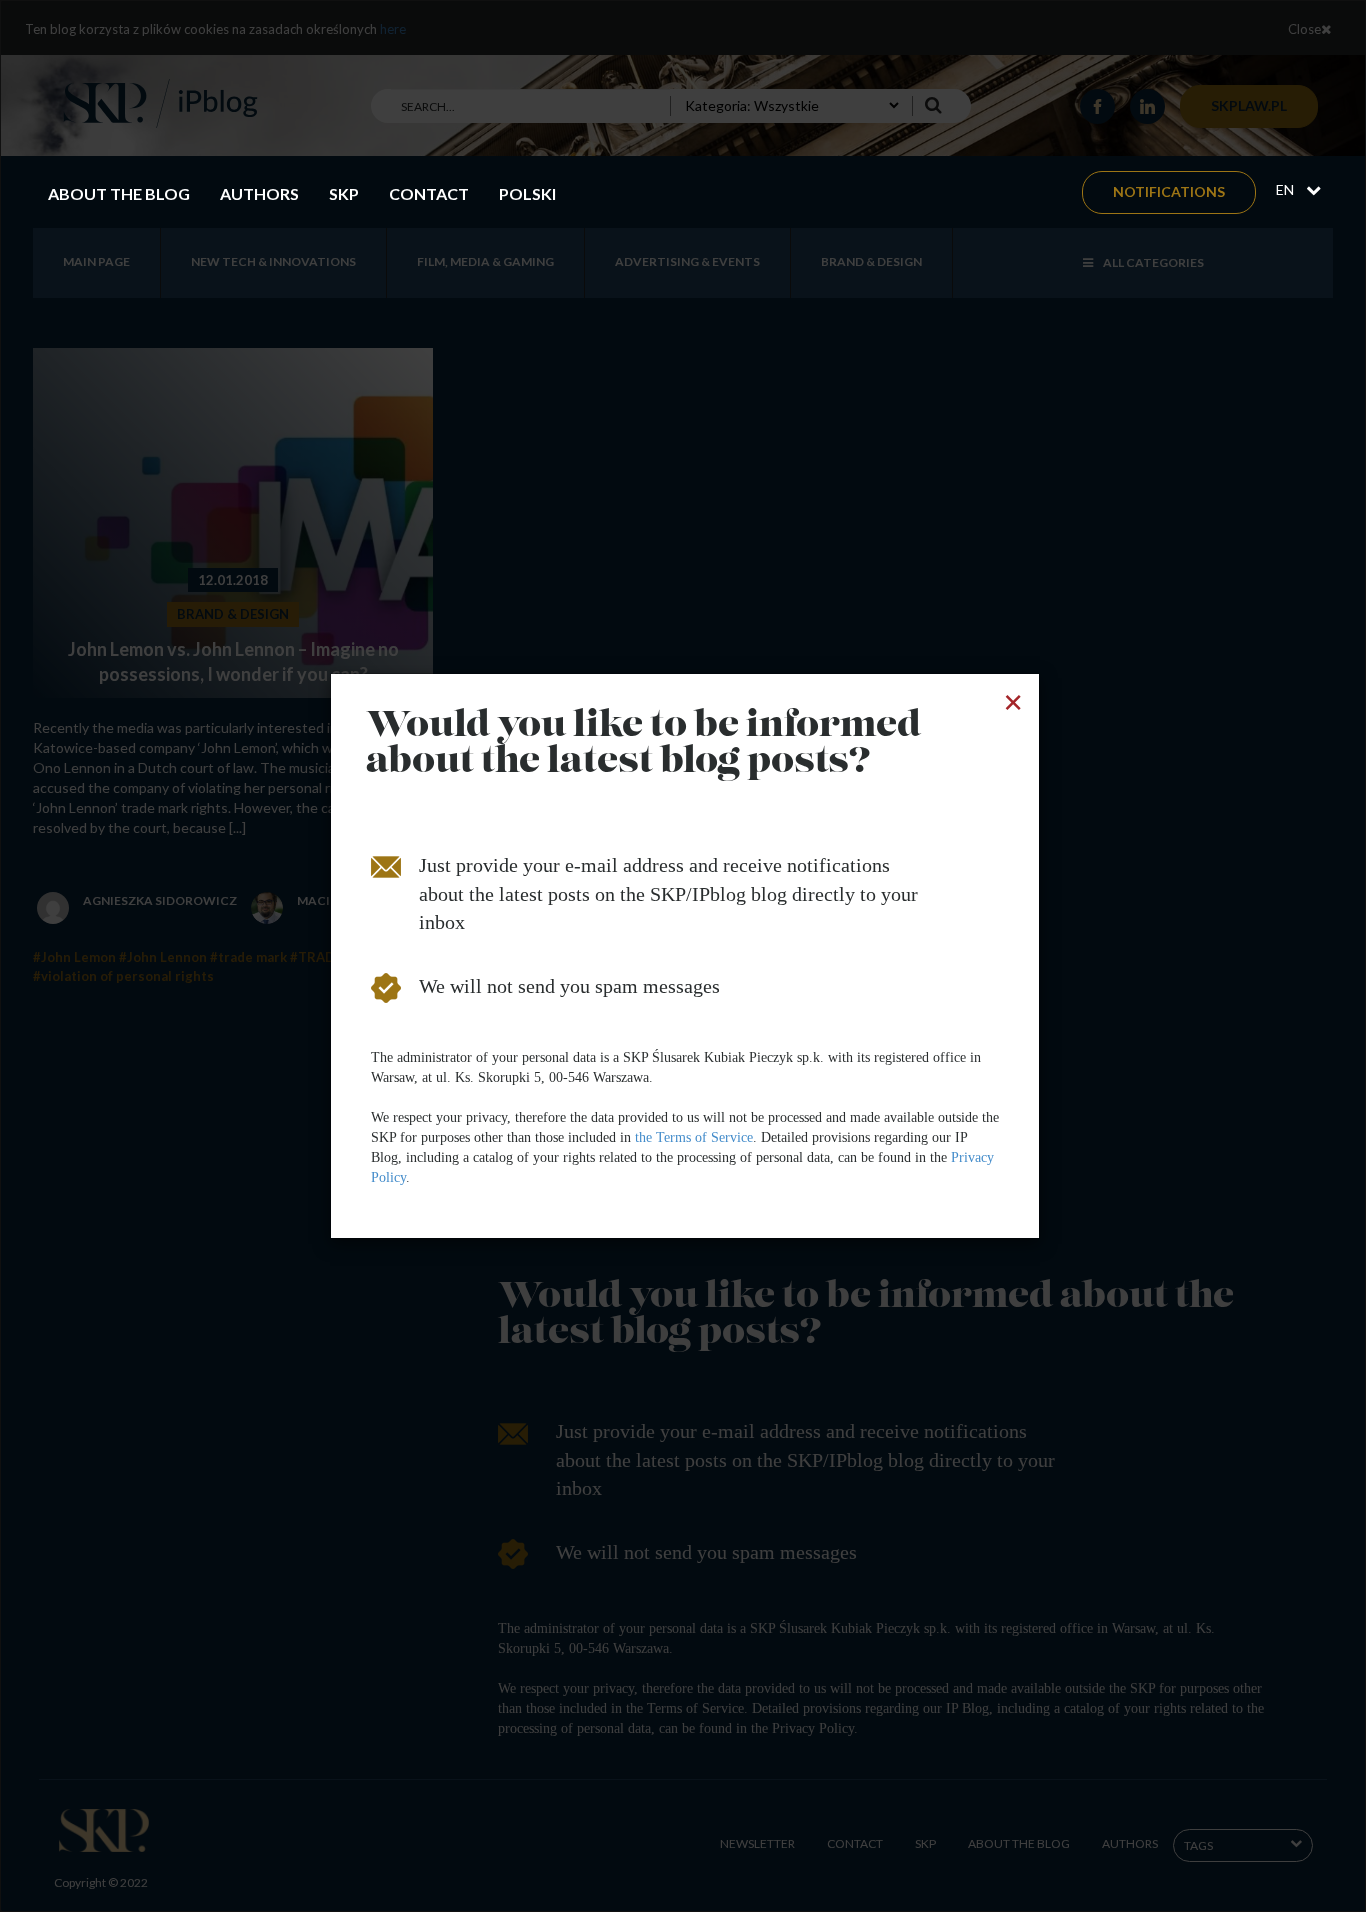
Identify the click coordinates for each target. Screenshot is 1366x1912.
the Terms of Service (694, 1137)
